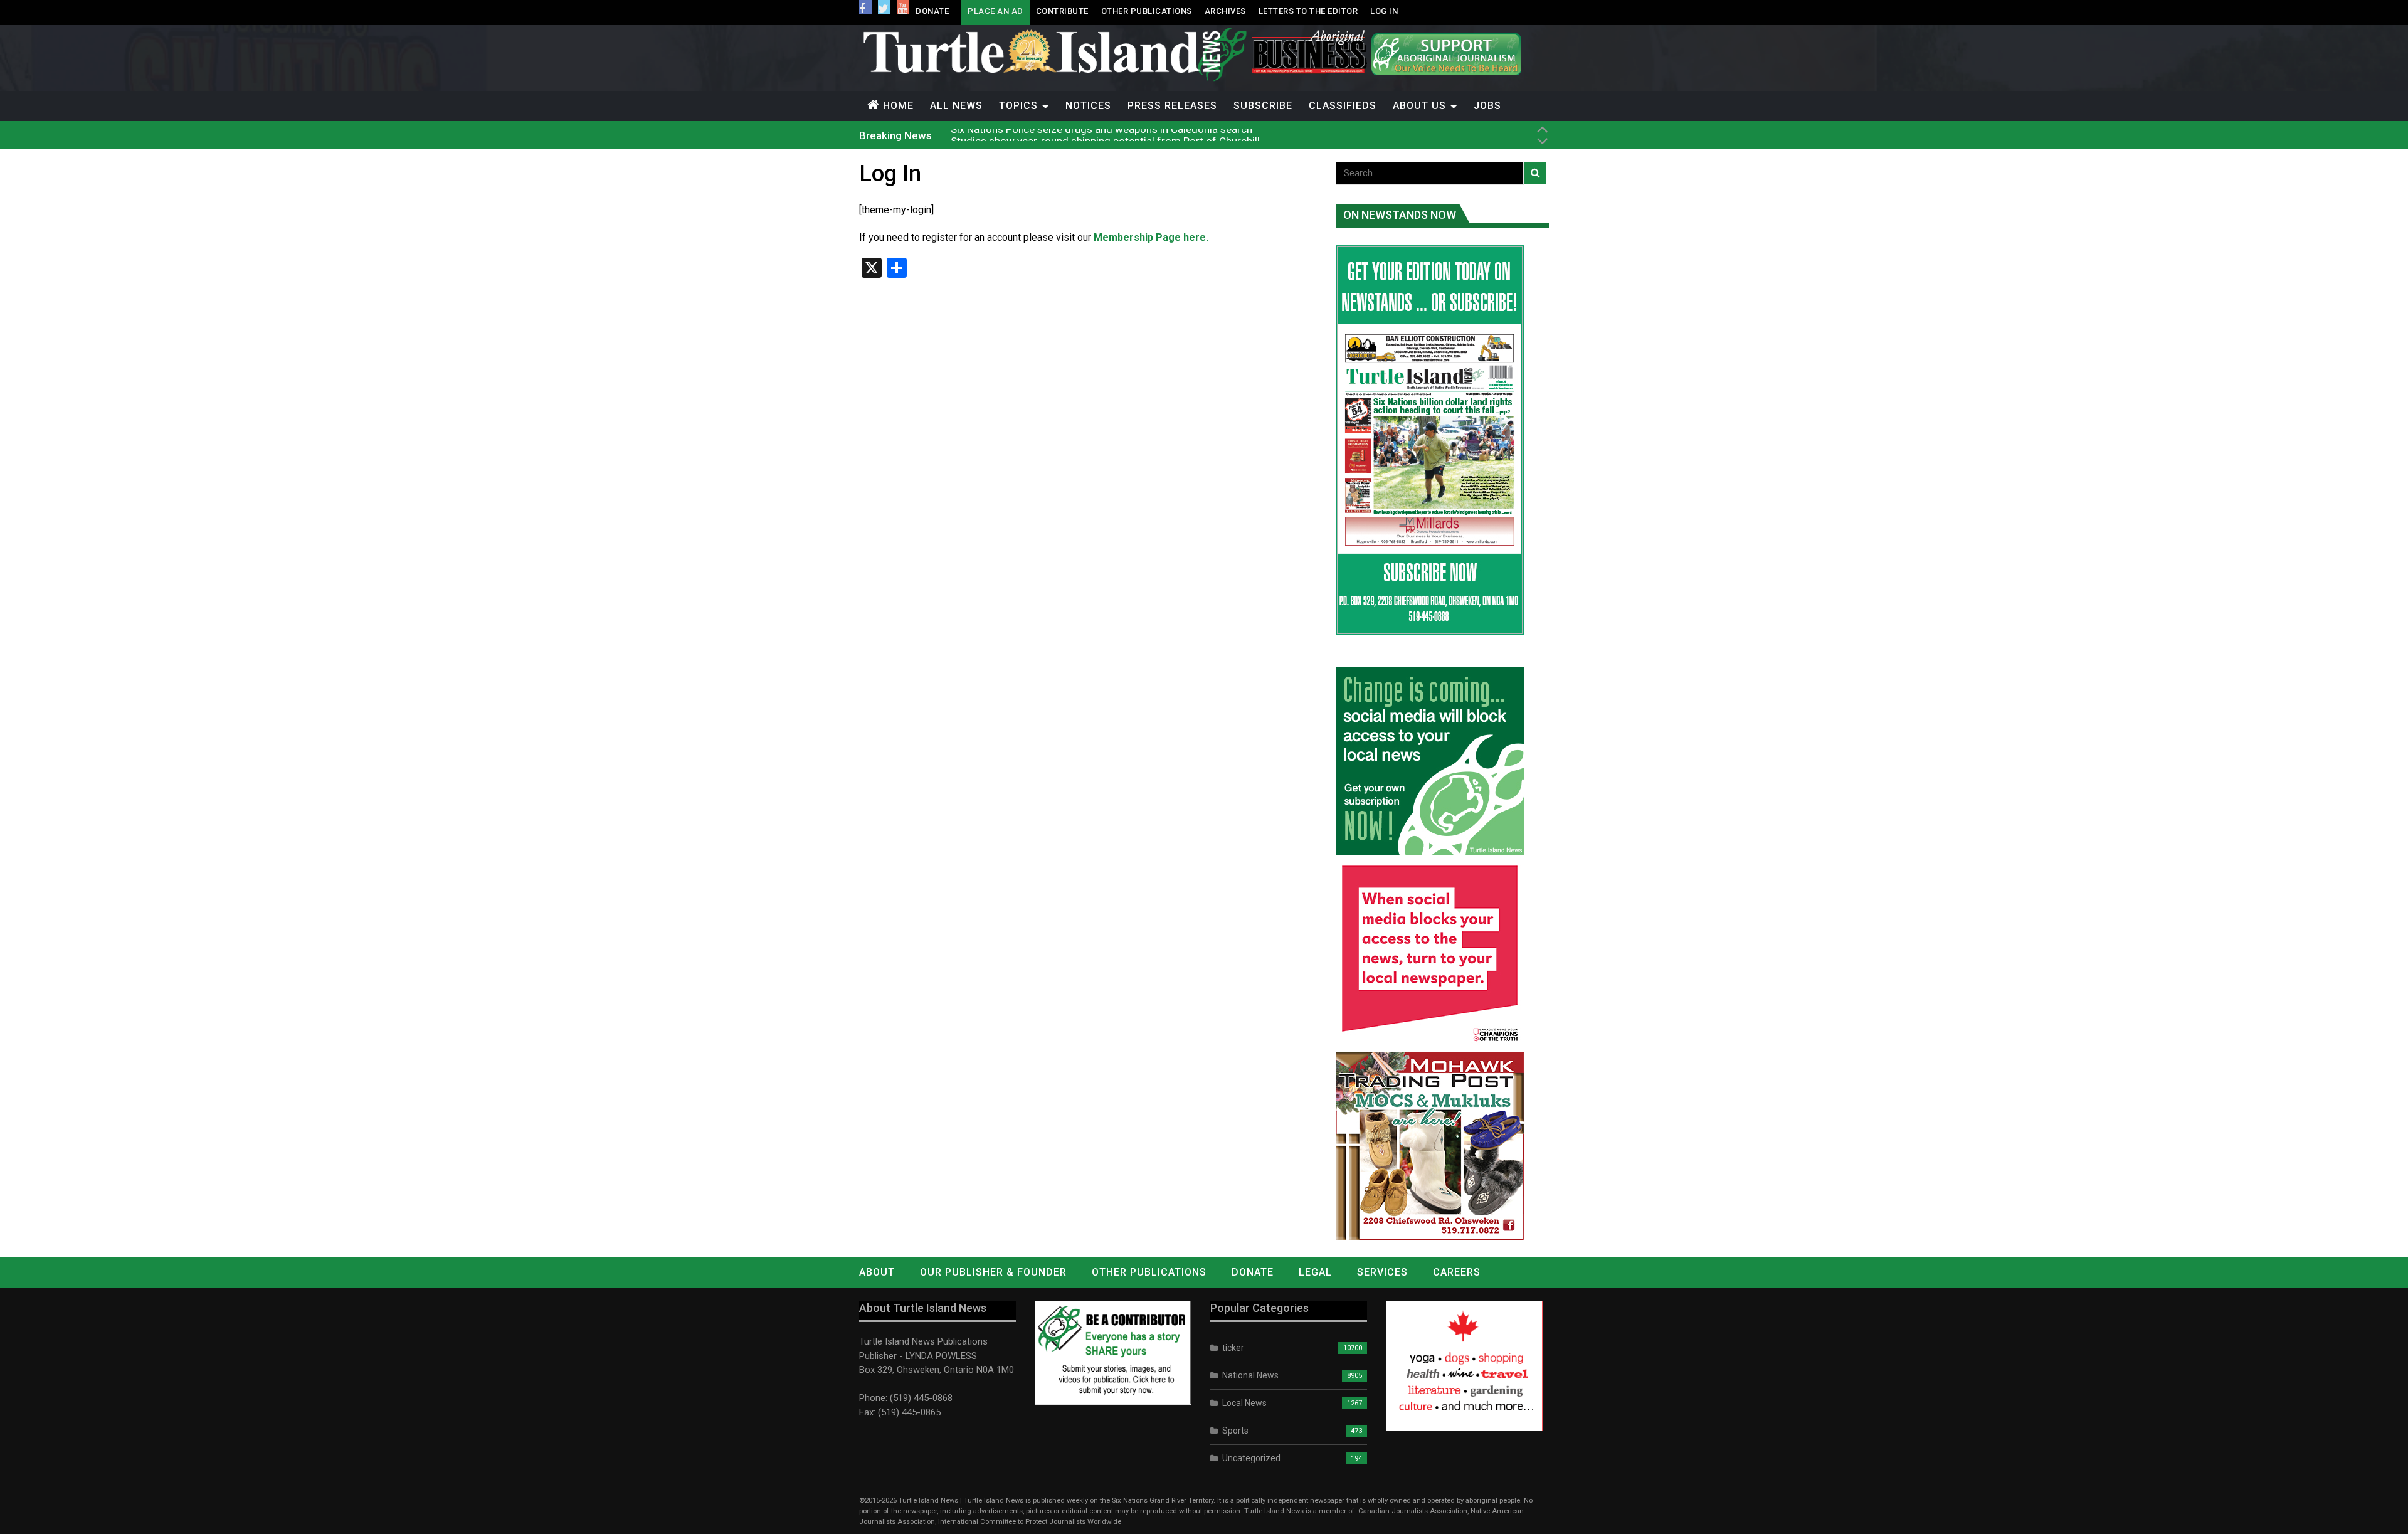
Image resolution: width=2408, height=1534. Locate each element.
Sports (1235, 1431)
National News (1250, 1375)
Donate (932, 11)
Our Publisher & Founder (993, 1272)
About (877, 1272)
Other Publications (1147, 11)
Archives (1225, 11)
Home (898, 106)
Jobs (1487, 106)
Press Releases (1172, 106)
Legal (1315, 1272)
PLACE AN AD (995, 11)
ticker (1233, 1348)
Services (1382, 1272)
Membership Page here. (1151, 237)
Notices (1088, 106)
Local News (1244, 1403)
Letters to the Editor (1308, 11)
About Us (1419, 106)
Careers (1457, 1272)
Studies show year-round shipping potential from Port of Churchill (1105, 135)
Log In (1384, 11)
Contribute (1062, 11)
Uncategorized (1251, 1458)
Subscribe (1263, 106)
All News (956, 106)
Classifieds (1343, 106)
